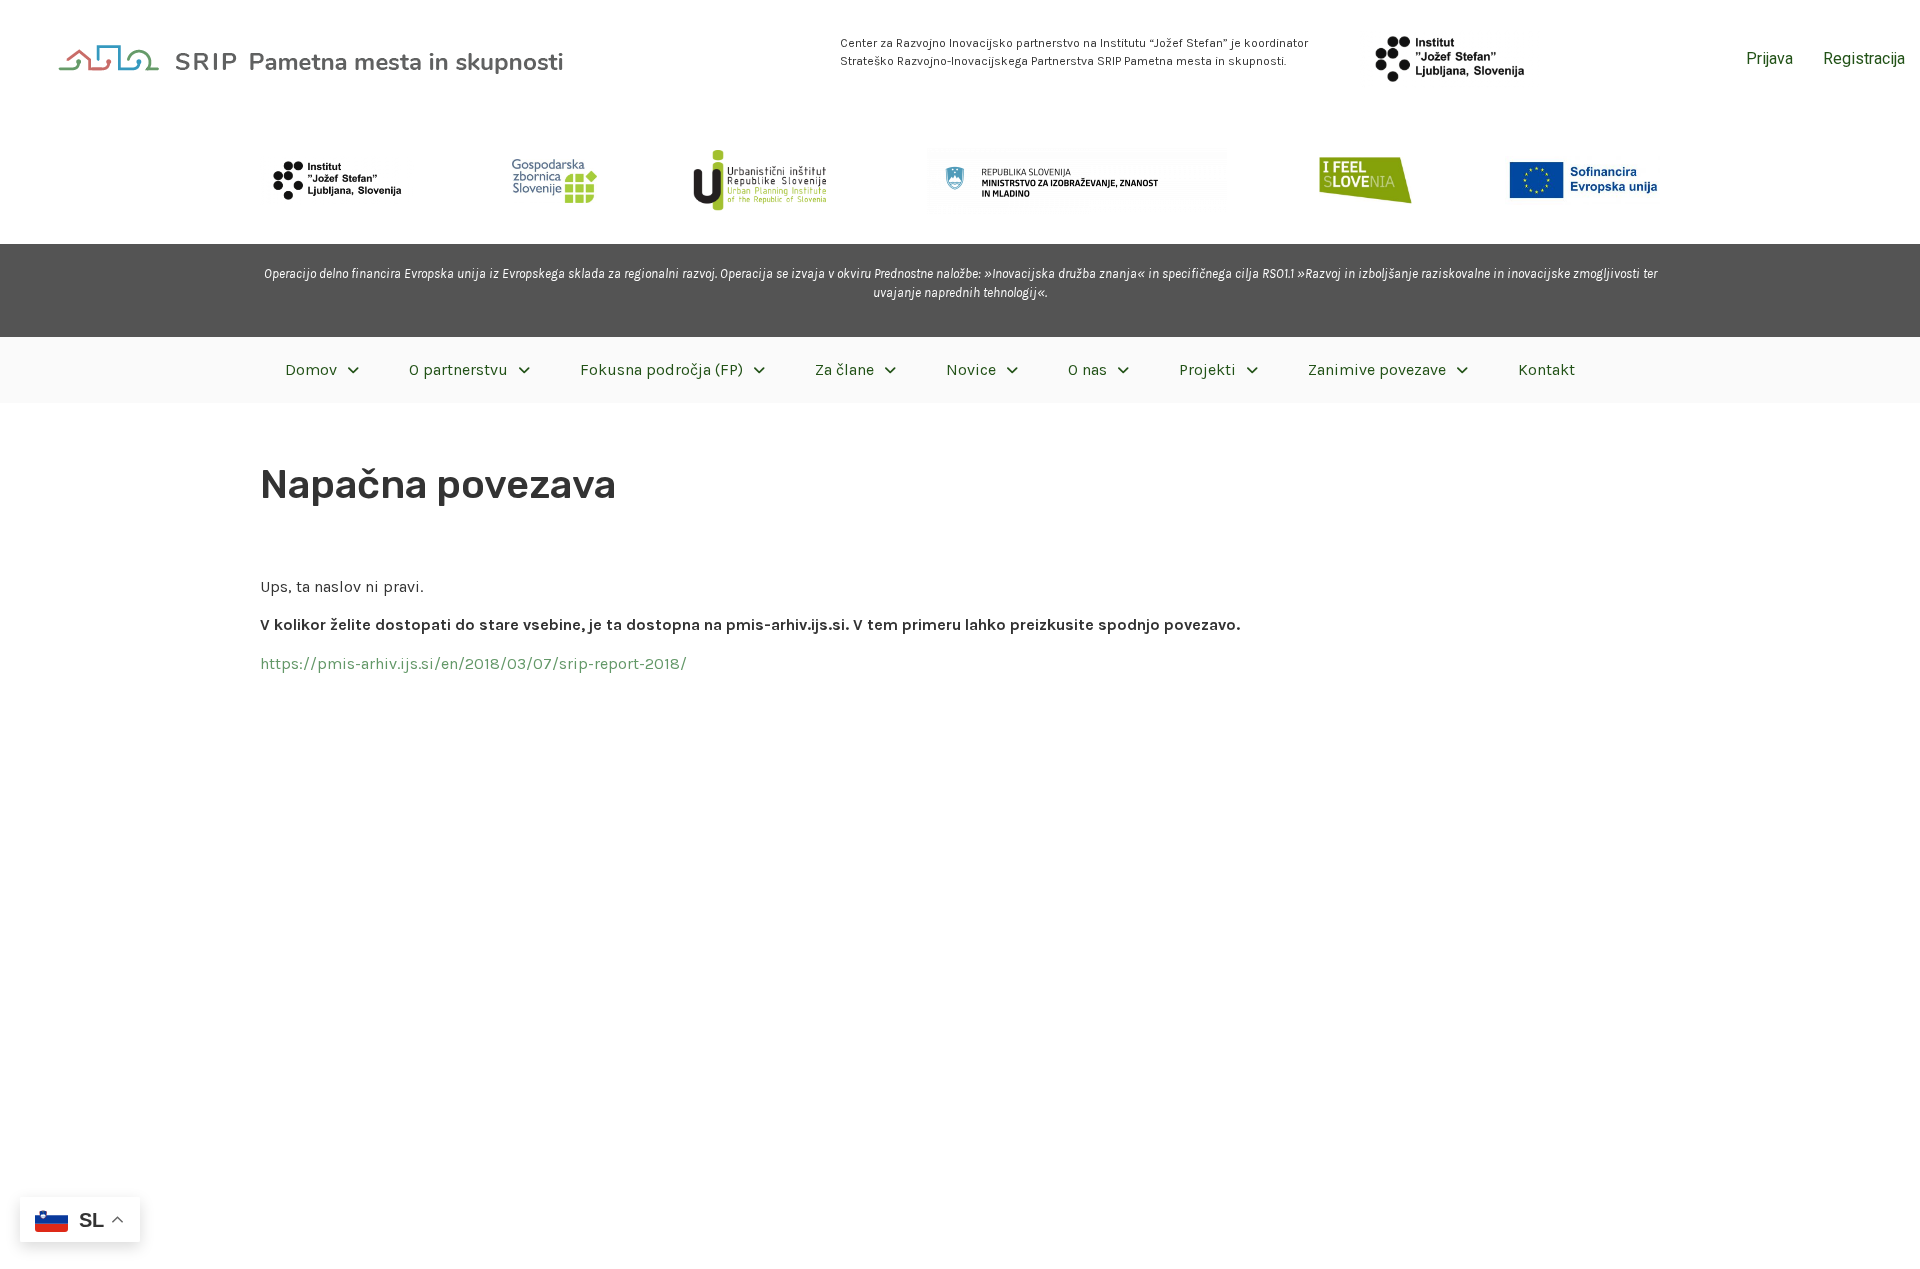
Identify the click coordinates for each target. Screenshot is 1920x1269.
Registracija (1864, 58)
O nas (1087, 369)
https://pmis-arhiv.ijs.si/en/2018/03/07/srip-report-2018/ (473, 663)
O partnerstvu (458, 369)
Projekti (1207, 369)
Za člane (844, 369)
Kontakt (1546, 369)
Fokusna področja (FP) (661, 369)
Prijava (1769, 58)
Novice (971, 369)
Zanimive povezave (1377, 369)
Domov (311, 369)
